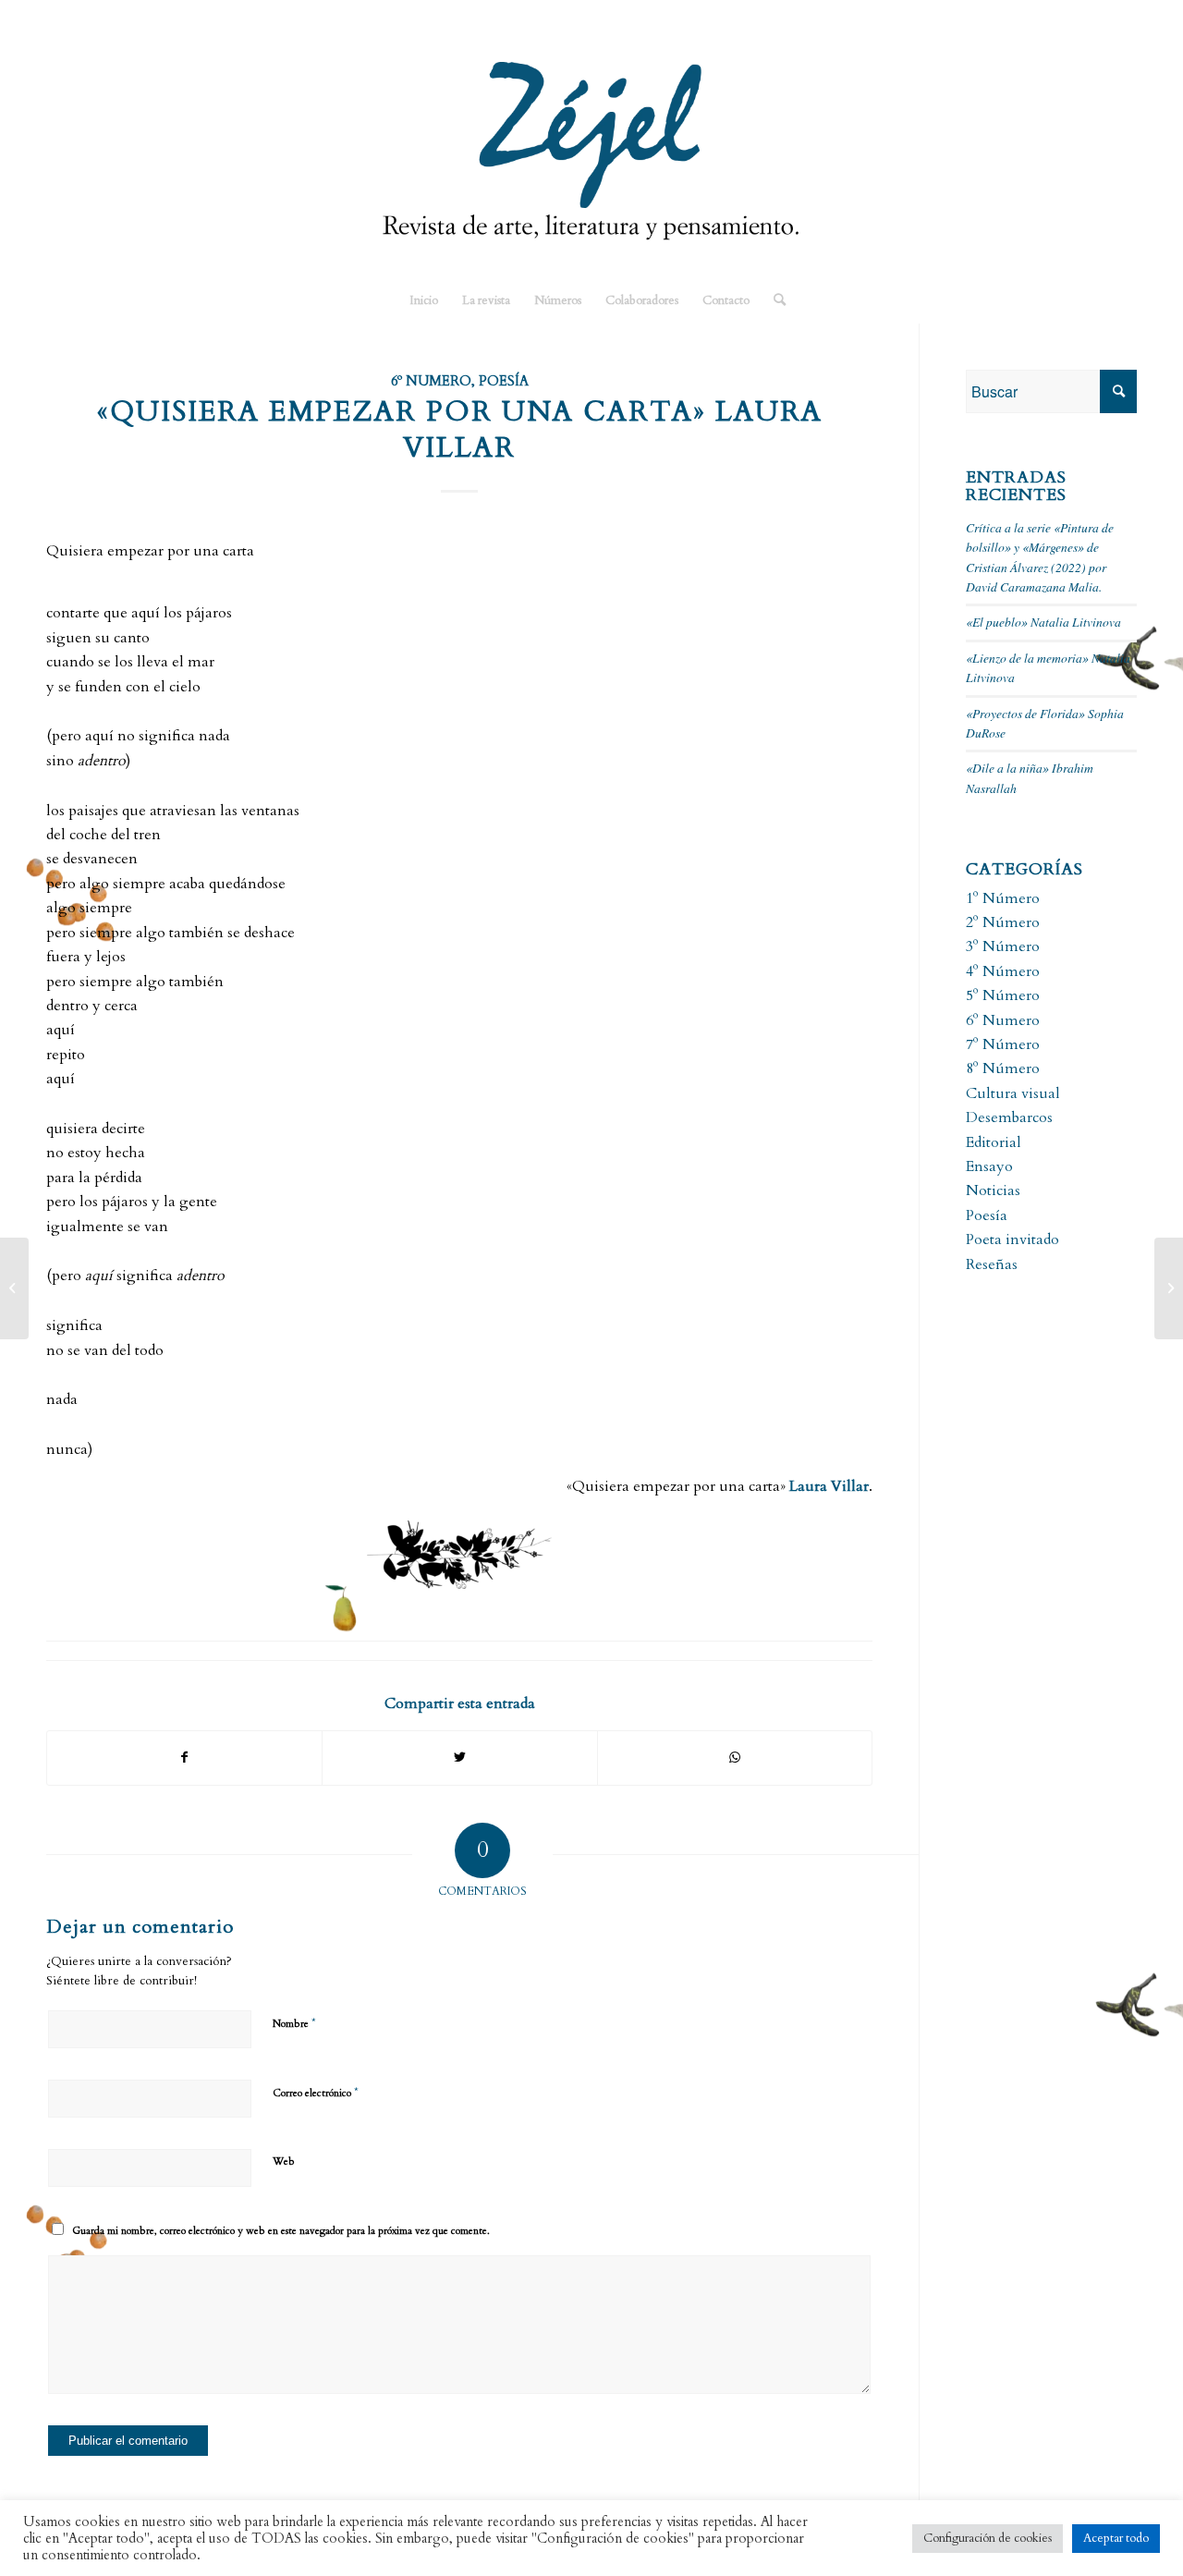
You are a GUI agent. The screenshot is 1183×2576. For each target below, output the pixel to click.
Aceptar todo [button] (1116, 2538)
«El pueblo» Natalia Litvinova (1043, 622)
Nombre (294, 2023)
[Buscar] (774, 300)
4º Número (1003, 971)
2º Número (1003, 922)
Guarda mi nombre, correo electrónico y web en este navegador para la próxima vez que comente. (281, 2231)
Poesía (504, 381)
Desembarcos (1009, 1117)
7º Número (1003, 1044)
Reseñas (992, 1264)
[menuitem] (424, 300)
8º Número (1003, 1068)
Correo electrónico (316, 2093)
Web (284, 2161)
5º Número (1003, 995)
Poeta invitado (1012, 1239)
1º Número (1003, 898)
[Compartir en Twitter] (459, 1758)
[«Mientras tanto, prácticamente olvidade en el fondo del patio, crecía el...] (1169, 1288)
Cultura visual (1013, 1093)
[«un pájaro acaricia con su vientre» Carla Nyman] (14, 1288)
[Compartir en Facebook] (184, 1758)
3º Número (1003, 946)
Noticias (993, 1190)
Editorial (994, 1142)
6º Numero (431, 381)
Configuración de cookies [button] (988, 2538)
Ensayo (989, 1166)
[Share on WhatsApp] (735, 1758)
